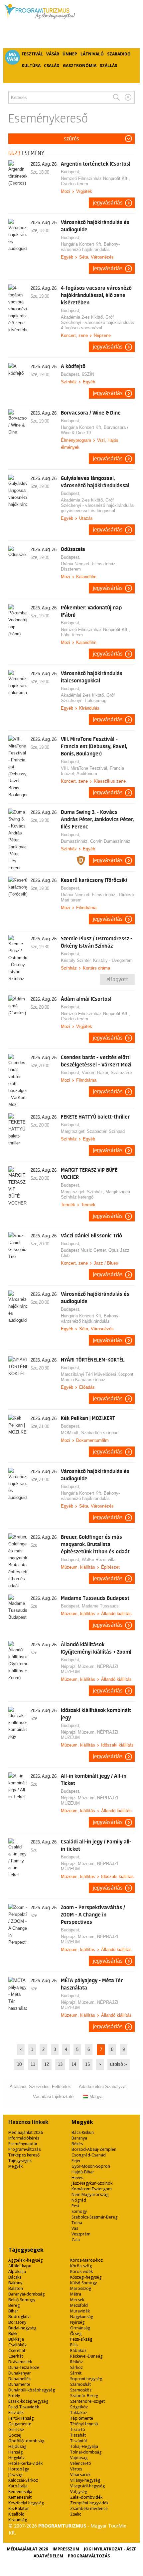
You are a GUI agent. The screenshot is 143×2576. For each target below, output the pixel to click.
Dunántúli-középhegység (32, 2390)
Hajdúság (17, 2446)
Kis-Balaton (19, 2508)
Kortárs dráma (96, 968)
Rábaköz (78, 2350)
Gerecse (16, 2429)
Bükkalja (16, 2339)
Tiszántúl (78, 2441)
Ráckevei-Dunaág (86, 2356)
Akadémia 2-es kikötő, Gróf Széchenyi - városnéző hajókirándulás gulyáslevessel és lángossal (97, 505)
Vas (75, 2228)
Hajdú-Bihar (83, 2172)
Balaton (16, 2288)
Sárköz (76, 2367)
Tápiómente (82, 2418)
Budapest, (71, 172)
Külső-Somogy (83, 2283)
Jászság (15, 2475)
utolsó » (119, 2065)
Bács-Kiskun (83, 2132)
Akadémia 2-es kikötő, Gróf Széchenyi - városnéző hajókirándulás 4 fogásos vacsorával (97, 322)
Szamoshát (80, 2384)
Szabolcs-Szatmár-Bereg (94, 2217)
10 (19, 2065)
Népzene (102, 335)
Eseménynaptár (23, 2144)
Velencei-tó (81, 2463)
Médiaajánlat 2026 (26, 2132)
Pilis (74, 2345)
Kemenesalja (20, 2492)
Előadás (87, 1387)
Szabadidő (119, 54)
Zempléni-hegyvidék (89, 2503)
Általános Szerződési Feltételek (40, 2087)
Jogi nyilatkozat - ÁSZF (110, 2549)
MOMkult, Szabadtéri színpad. (90, 1433)
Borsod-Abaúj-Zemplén (94, 2149)
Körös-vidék (81, 2271)
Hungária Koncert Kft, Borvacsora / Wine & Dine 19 (95, 430)
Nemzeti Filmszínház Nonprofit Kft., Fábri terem (95, 632)
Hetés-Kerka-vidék (25, 2463)
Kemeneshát (20, 2497)
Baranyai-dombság (26, 2294)
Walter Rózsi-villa (99, 1560)
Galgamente (20, 2424)
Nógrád (79, 2200)
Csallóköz (17, 2345)
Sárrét (76, 2373)
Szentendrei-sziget (87, 2401)
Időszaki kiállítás (117, 1745)
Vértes (76, 2469)
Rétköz (76, 2362)
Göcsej (15, 2435)
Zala (76, 2240)
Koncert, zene (74, 335)
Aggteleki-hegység (25, 2260)
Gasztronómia (80, 66)
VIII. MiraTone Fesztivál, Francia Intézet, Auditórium (92, 771)
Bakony (15, 2283)
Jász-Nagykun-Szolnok (92, 2183)
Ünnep (70, 54)
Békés (77, 2144)
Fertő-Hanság (21, 2418)
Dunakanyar (20, 2373)
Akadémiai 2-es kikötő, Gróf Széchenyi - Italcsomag (88, 698)
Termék (68, 1205)
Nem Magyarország (90, 2194)
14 (74, 2065)
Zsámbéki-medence (89, 2508)
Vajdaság (79, 2458)
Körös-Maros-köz (86, 2260)
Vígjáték (84, 191)
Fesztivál (32, 54)
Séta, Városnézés (96, 257)
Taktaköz (79, 2413)
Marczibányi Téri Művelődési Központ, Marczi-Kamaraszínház (98, 1377)
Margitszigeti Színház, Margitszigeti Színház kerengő (95, 1194)
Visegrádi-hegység (87, 2486)
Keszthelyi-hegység (26, 2503)
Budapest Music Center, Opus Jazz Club (95, 1253)
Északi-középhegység (28, 2401)
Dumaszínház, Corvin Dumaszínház (96, 841)
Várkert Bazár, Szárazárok (107, 1073)
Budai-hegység (22, 2328)
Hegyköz (16, 2458)
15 (87, 2065)
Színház (69, 382)
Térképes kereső (24, 2155)
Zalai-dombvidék (86, 2497)
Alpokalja (17, 2271)
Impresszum (66, 2549)
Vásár (53, 54)
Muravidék (80, 2311)
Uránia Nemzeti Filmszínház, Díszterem (89, 566)
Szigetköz (79, 2407)
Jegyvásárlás (108, 203)
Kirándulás (89, 708)
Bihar (13, 2311)
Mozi (66, 191)
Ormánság (80, 2328)
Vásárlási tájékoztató (53, 2097)
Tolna (77, 2223)
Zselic (76, 2514)
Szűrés (71, 139)
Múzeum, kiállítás (78, 1567)
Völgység (79, 2492)
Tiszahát (78, 2435)
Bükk (13, 2334)
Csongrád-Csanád (89, 2155)
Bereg (14, 2305)
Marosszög (81, 2288)
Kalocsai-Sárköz (23, 2480)
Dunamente (19, 2384)
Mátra (76, 2294)
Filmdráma (86, 908)
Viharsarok (80, 2475)
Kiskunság (18, 2520)
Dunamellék (19, 2379)
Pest (75, 2206)
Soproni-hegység (86, 2379)
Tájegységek (20, 2161)
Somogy (79, 2211)
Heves (77, 2178)
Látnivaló (92, 54)
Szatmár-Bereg (84, 2396)
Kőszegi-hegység (86, 2277)
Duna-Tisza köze (24, 2367)
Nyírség (77, 2322)
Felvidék (16, 2413)
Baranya (79, 2138)
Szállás (108, 66)
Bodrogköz (19, 2317)
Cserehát (17, 2350)
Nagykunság (82, 2317)
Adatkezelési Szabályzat (103, 2087)
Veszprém (81, 2234)
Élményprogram (76, 440)
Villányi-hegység (85, 2480)
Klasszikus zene (110, 781)
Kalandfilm (86, 577)
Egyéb (67, 257)
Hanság (15, 2452)
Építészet (110, 1567)
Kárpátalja (18, 2486)
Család (52, 66)
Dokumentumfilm (92, 1440)
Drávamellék (20, 2362)
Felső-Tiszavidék (24, 2407)
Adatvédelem (48, 2556)
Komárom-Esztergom (92, 2189)
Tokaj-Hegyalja (84, 2446)
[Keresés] (116, 97)
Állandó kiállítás (116, 1614)
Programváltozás (24, 2149)
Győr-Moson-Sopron (91, 2166)
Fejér (76, 2161)
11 (33, 2065)
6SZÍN (88, 374)
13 (60, 2065)
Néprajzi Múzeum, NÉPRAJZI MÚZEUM (90, 1669)
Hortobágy (19, 2469)
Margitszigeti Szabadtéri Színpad (93, 1131)
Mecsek (77, 2300)
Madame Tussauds (100, 1606)
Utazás (86, 518)
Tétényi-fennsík (84, 2424)
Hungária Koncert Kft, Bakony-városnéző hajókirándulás (90, 247)
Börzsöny (17, 2322)
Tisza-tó (78, 2429)
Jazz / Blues (106, 1263)
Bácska (15, 2277)
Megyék (15, 2166)
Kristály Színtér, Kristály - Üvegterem (97, 960)
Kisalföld (16, 2514)
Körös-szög (81, 2266)
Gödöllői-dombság (26, 2441)
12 (47, 2065)
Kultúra (31, 66)
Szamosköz (81, 2390)
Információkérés (24, 2138)
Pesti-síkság (81, 2339)
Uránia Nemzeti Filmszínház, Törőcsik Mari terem (98, 897)
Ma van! (13, 57)
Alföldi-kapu (20, 2266)
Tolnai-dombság (86, 2452)
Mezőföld (79, 2305)
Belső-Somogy (22, 2300)
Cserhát (16, 2356)
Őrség (76, 2334)
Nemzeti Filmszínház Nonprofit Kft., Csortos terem (95, 181)
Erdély (14, 2396)
